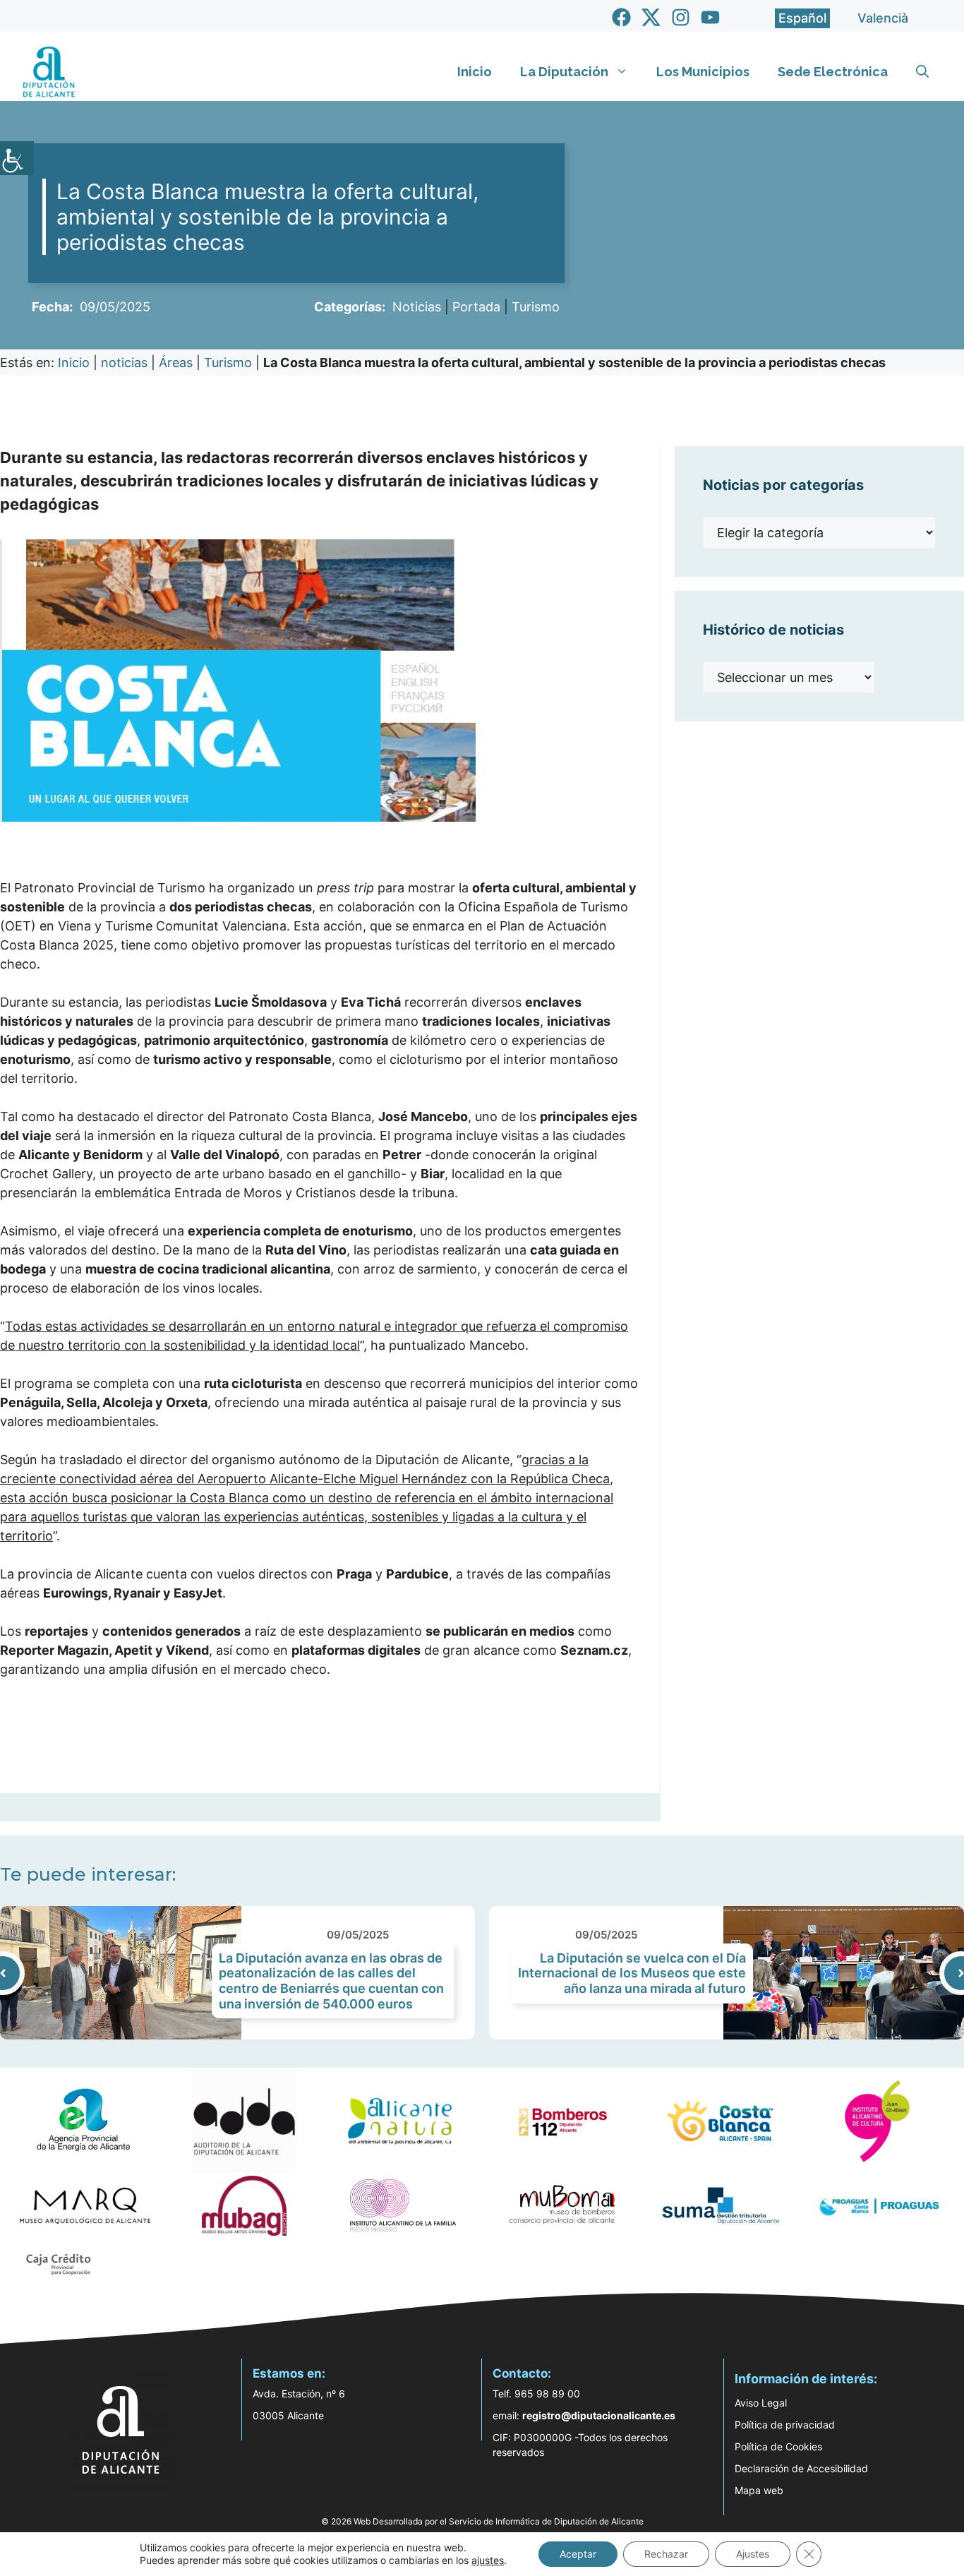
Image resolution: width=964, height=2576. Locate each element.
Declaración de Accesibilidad (801, 2468)
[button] (922, 72)
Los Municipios (703, 72)
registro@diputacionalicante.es (599, 2415)
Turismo (536, 307)
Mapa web (759, 2490)
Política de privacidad (785, 2425)
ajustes (488, 2560)
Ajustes (753, 2554)
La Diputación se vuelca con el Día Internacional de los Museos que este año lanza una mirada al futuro (632, 1973)
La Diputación (564, 72)
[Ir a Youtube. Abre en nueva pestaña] (710, 17)
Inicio (475, 72)
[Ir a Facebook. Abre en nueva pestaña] (621, 17)
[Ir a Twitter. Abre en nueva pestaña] (651, 17)
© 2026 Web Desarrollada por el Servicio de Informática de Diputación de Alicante (482, 2521)
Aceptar (578, 2554)
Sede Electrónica (833, 72)
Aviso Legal (761, 2403)
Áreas (176, 363)
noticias (124, 363)
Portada (476, 307)
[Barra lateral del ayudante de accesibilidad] (17, 158)
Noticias (417, 307)
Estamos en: (289, 2373)
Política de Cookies (778, 2446)
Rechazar (666, 2554)
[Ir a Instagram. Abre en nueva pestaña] (681, 17)
